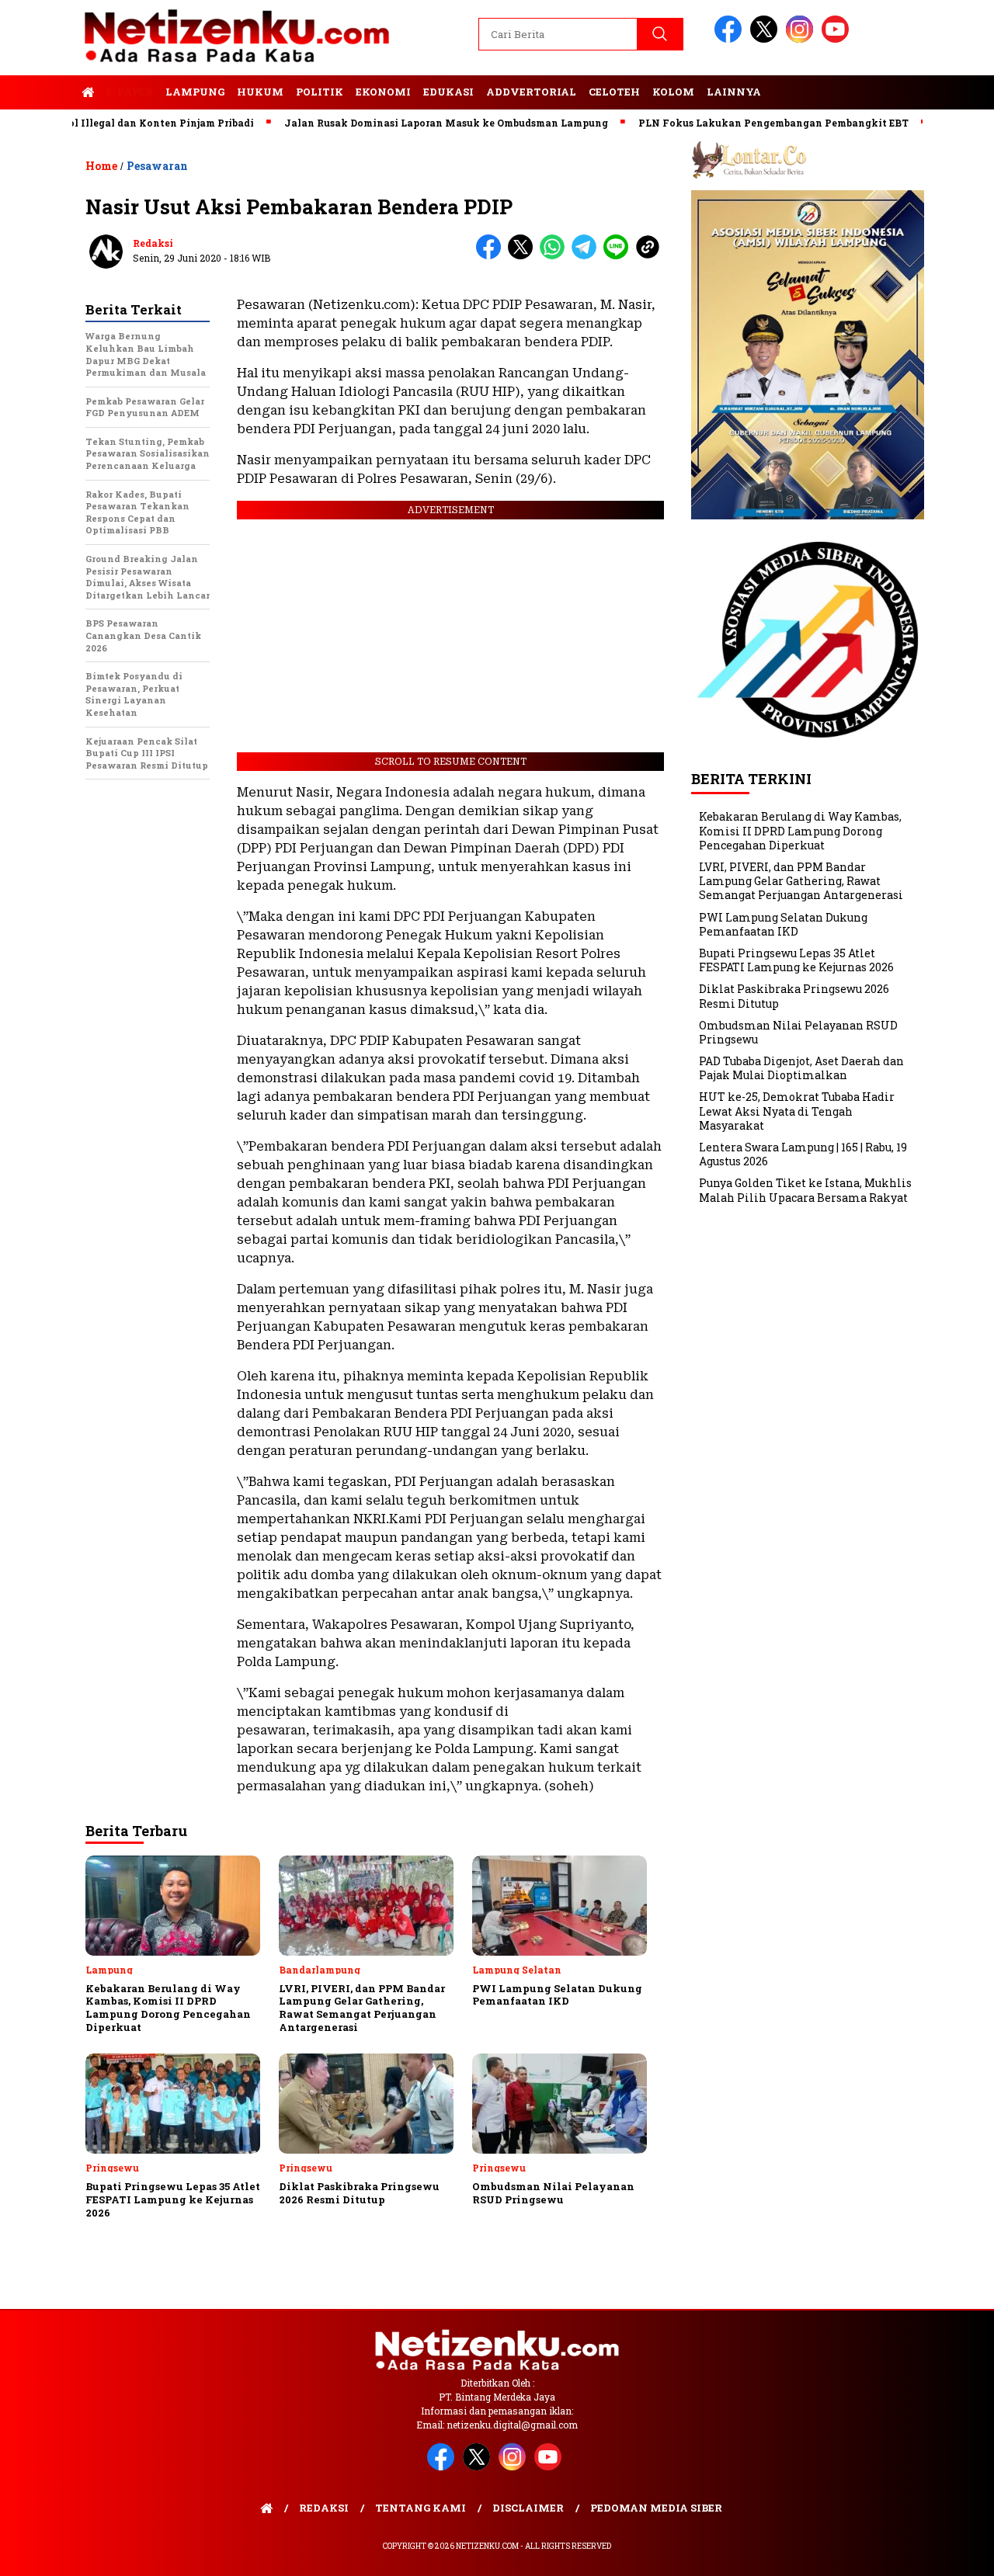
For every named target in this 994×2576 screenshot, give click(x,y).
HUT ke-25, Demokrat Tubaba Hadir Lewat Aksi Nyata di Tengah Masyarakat (797, 1111)
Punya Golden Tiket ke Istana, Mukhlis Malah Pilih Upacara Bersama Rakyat (805, 1190)
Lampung (195, 92)
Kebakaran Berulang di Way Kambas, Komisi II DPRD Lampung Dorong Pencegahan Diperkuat (800, 830)
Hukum (260, 92)
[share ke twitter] (524, 256)
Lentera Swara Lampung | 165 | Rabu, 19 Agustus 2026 (803, 1154)
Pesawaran (157, 166)
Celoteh (614, 92)
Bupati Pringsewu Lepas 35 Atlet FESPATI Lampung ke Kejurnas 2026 (796, 960)
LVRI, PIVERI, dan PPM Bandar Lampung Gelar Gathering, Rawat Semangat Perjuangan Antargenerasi (801, 881)
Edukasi (448, 92)
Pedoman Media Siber (656, 2508)
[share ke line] (619, 256)
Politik (320, 92)
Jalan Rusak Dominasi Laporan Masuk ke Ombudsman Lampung (396, 123)
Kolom (673, 92)
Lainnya (734, 92)
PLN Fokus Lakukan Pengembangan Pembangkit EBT (724, 123)
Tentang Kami (421, 2508)
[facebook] (731, 39)
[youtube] (838, 39)
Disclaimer (528, 2508)
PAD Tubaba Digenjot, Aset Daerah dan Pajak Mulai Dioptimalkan (801, 1068)
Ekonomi (383, 92)
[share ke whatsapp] (556, 256)
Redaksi (153, 243)
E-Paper (130, 92)
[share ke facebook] (492, 256)
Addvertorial (531, 92)
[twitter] (766, 39)
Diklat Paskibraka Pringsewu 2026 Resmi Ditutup (794, 996)
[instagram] (802, 39)
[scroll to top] (952, 2552)
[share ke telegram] (587, 256)
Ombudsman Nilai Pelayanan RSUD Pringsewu (798, 1032)
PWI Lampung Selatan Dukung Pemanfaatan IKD (783, 924)
